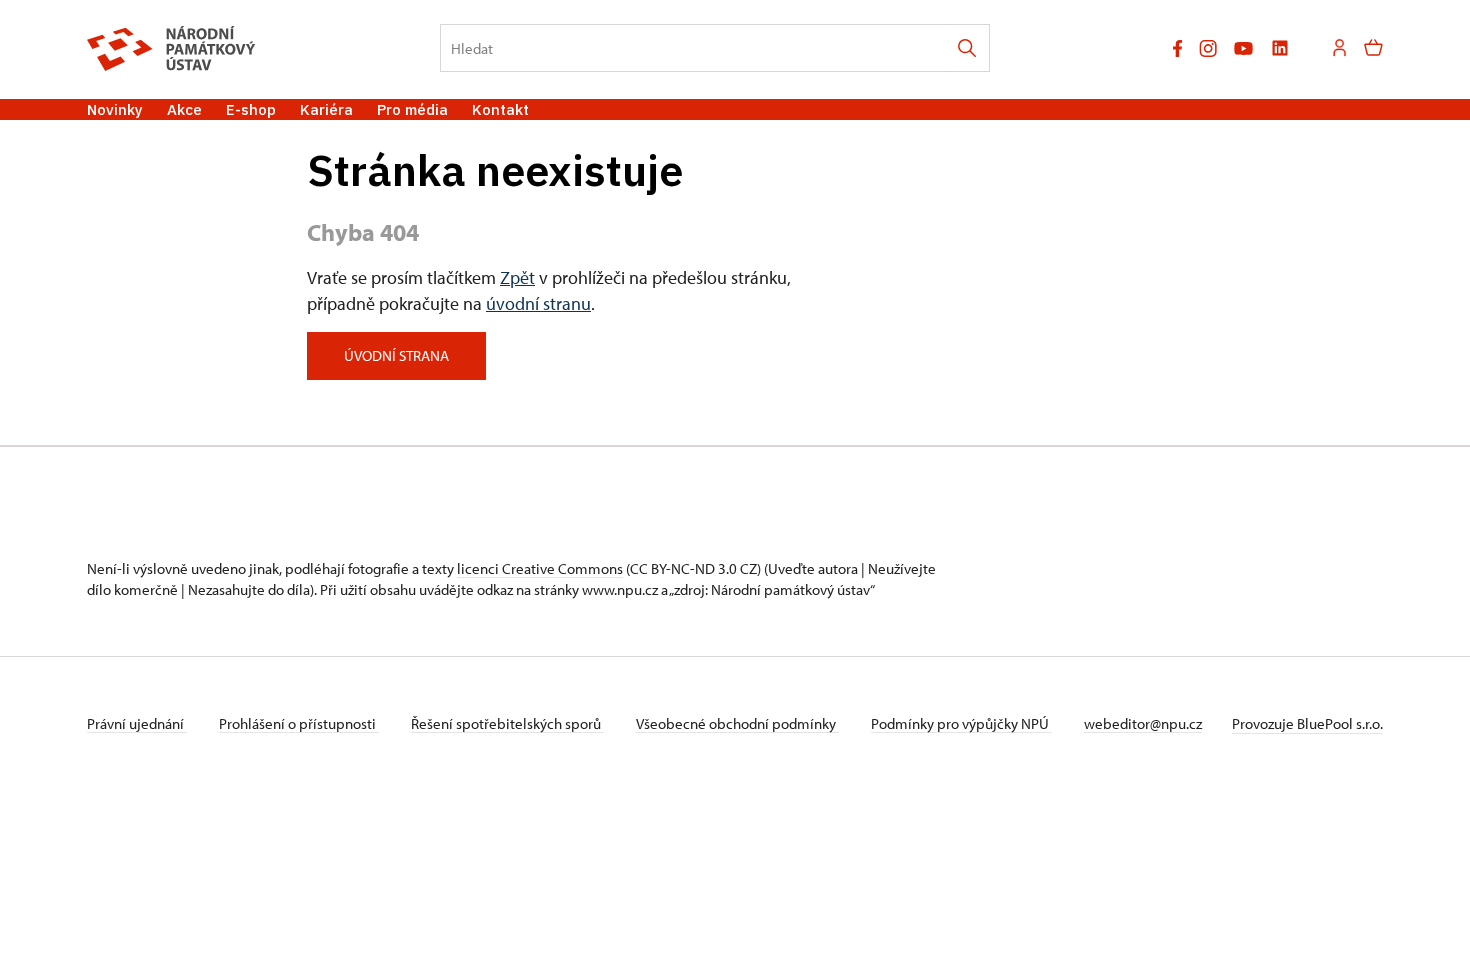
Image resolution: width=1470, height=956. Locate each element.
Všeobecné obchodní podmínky (737, 723)
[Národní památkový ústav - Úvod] (171, 48)
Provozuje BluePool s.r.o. (1307, 723)
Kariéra (326, 109)
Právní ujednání (137, 723)
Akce (184, 109)
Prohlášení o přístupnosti (299, 723)
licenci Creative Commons (540, 568)
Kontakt (500, 109)
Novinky (115, 109)
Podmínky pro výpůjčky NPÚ (961, 723)
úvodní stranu (538, 303)
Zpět (517, 277)
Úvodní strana (396, 355)
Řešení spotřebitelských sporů (507, 723)
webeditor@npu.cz (1143, 723)
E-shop (251, 109)
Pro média (412, 109)
